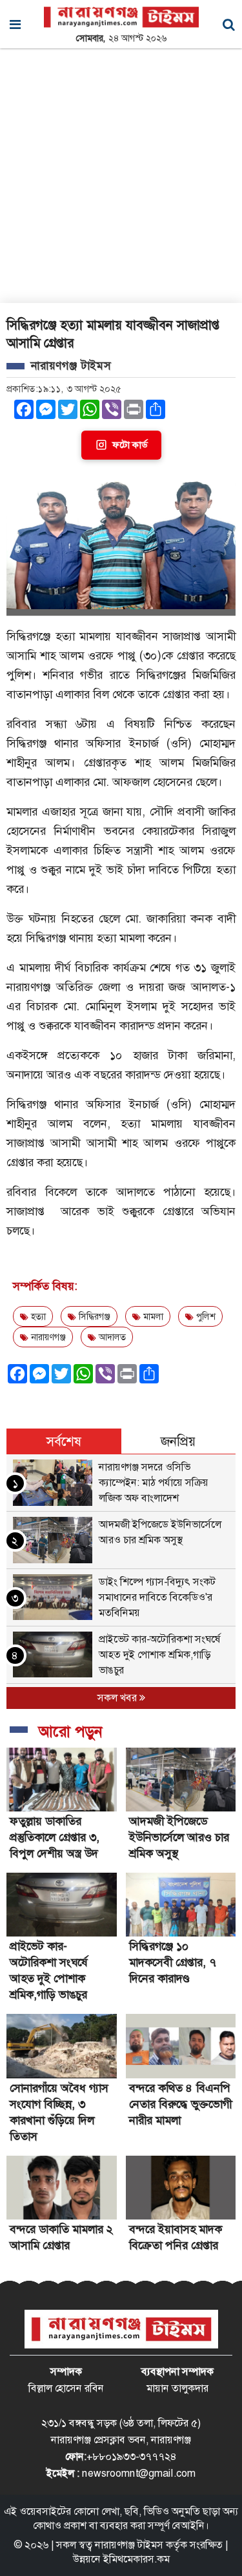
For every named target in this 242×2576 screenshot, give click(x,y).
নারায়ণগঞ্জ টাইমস (129, 2545)
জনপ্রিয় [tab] (178, 1441)
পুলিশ (205, 1316)
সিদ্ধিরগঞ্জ (93, 1316)
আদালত (111, 1337)
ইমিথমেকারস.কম (136, 2559)
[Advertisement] (121, 176)
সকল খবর (118, 1698)
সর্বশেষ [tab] (64, 1441)
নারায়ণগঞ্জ (47, 1337)
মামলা (152, 1316)
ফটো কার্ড (130, 445)
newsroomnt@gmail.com (139, 2473)
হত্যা (37, 1316)
